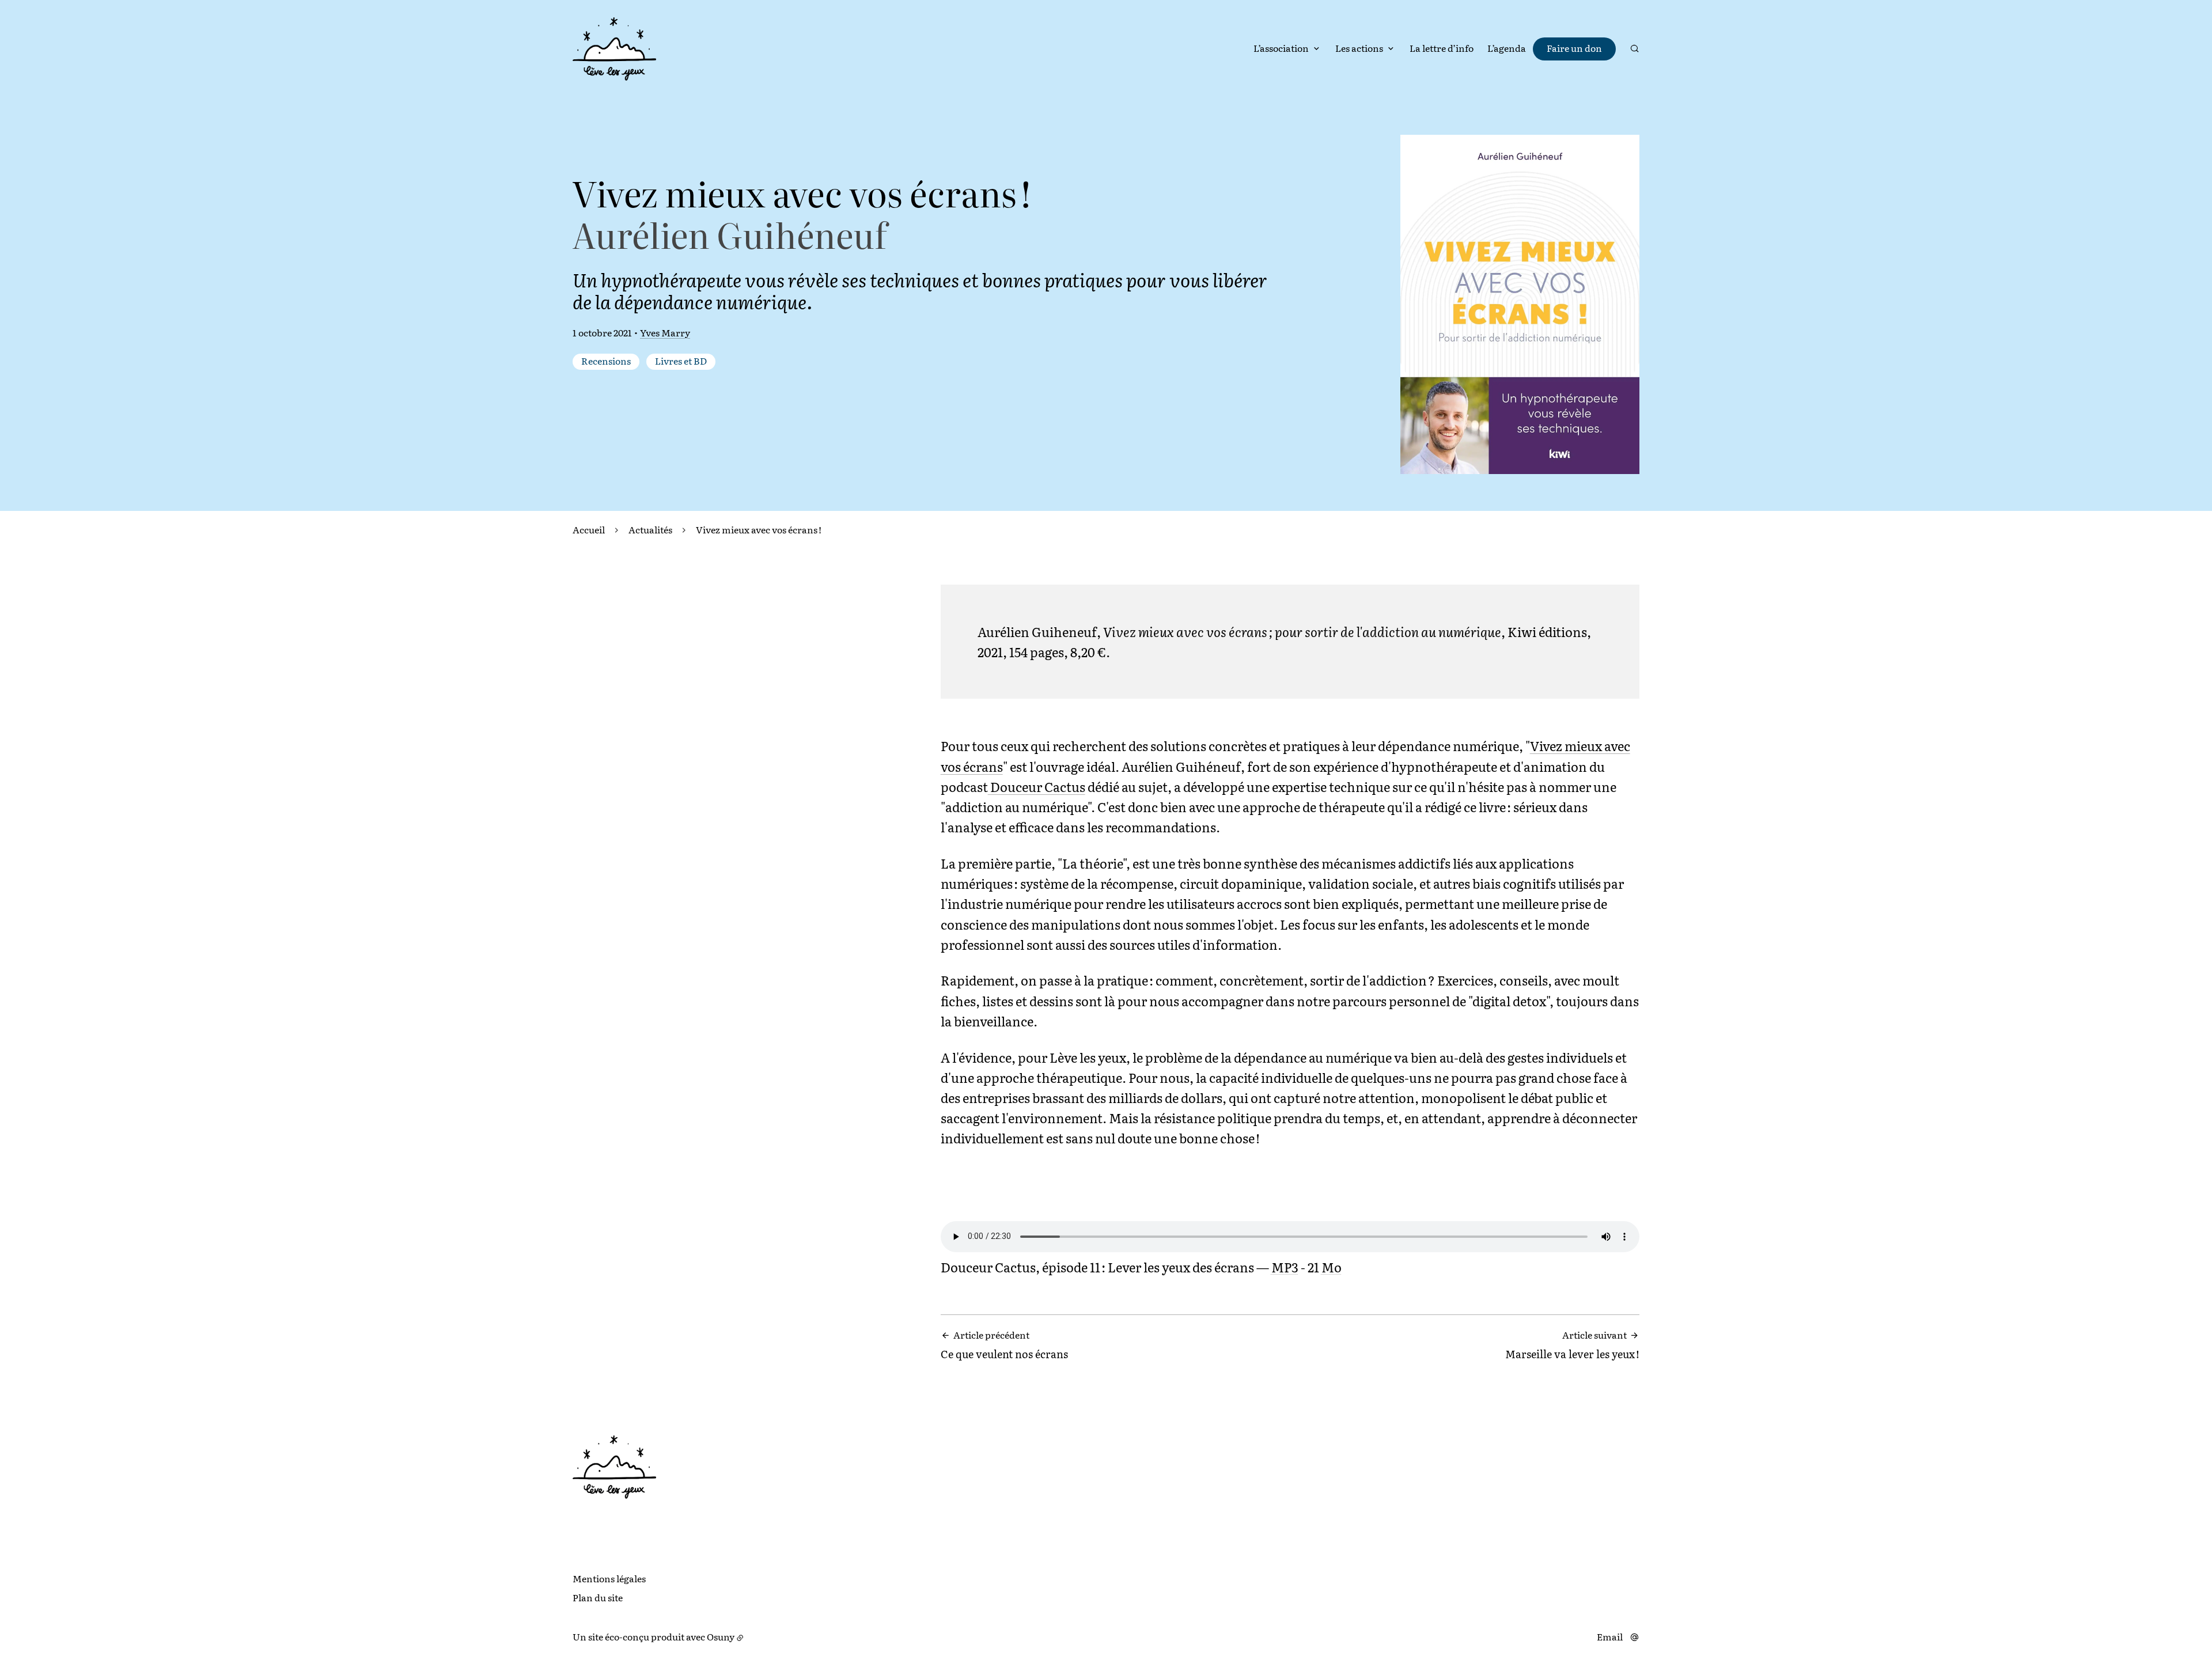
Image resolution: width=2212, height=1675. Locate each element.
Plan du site (598, 1597)
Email (1610, 1637)
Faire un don (1574, 48)
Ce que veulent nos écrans (1004, 1345)
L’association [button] (1281, 48)
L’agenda (1507, 48)
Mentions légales (609, 1578)
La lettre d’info (1442, 48)
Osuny (721, 1636)
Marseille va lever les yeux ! (1572, 1345)
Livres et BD (681, 361)
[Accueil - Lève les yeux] (614, 49)
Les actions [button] (1359, 48)
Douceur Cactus (1037, 787)
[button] (1520, 304)
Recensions (606, 361)
